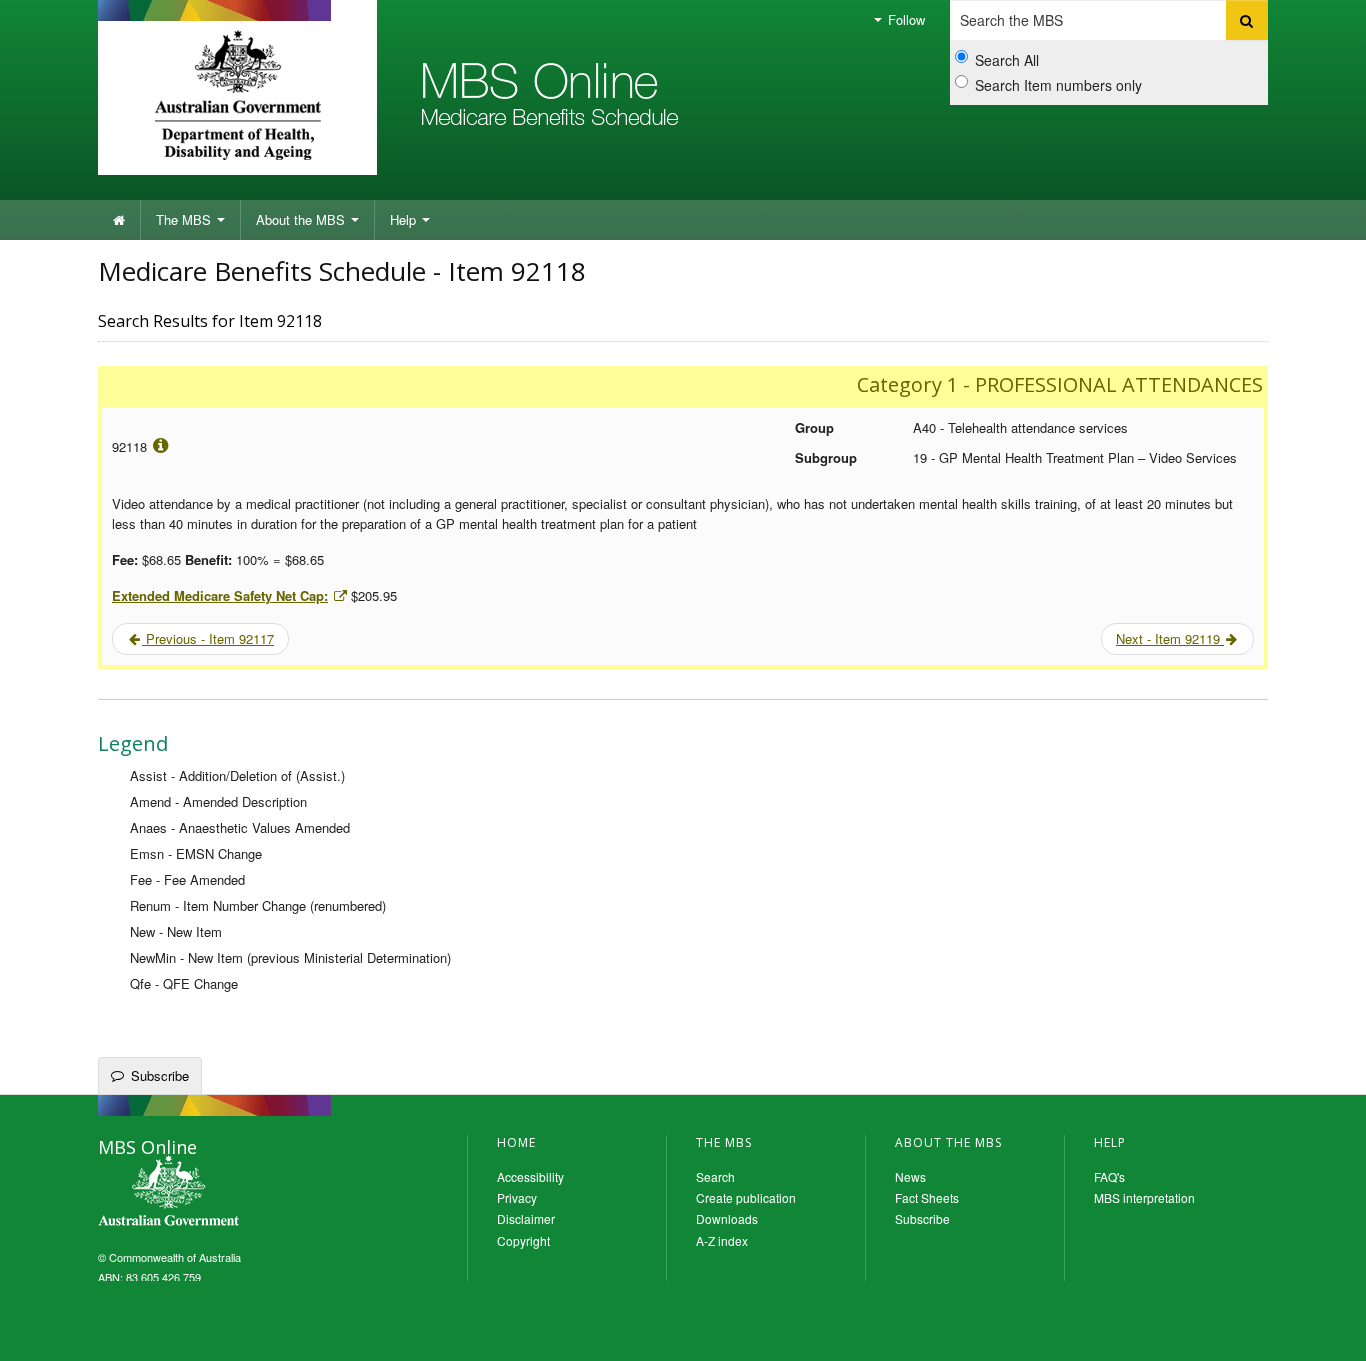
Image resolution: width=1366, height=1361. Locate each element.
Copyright (523, 1240)
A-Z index (722, 1240)
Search (715, 1176)
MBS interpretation (1144, 1197)
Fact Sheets (927, 1197)
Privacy (517, 1197)
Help (405, 219)
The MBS (185, 219)
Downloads (727, 1218)
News (910, 1176)
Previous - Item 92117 (208, 638)
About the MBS (302, 219)
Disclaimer (526, 1218)
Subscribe (160, 1075)
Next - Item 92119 (1170, 638)
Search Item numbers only (1058, 85)
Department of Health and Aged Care (237, 95)
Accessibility (530, 1176)
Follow (904, 19)
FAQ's (1109, 1176)
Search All (1007, 60)
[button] (1326, 1331)
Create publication (746, 1197)
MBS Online (223, 1193)
